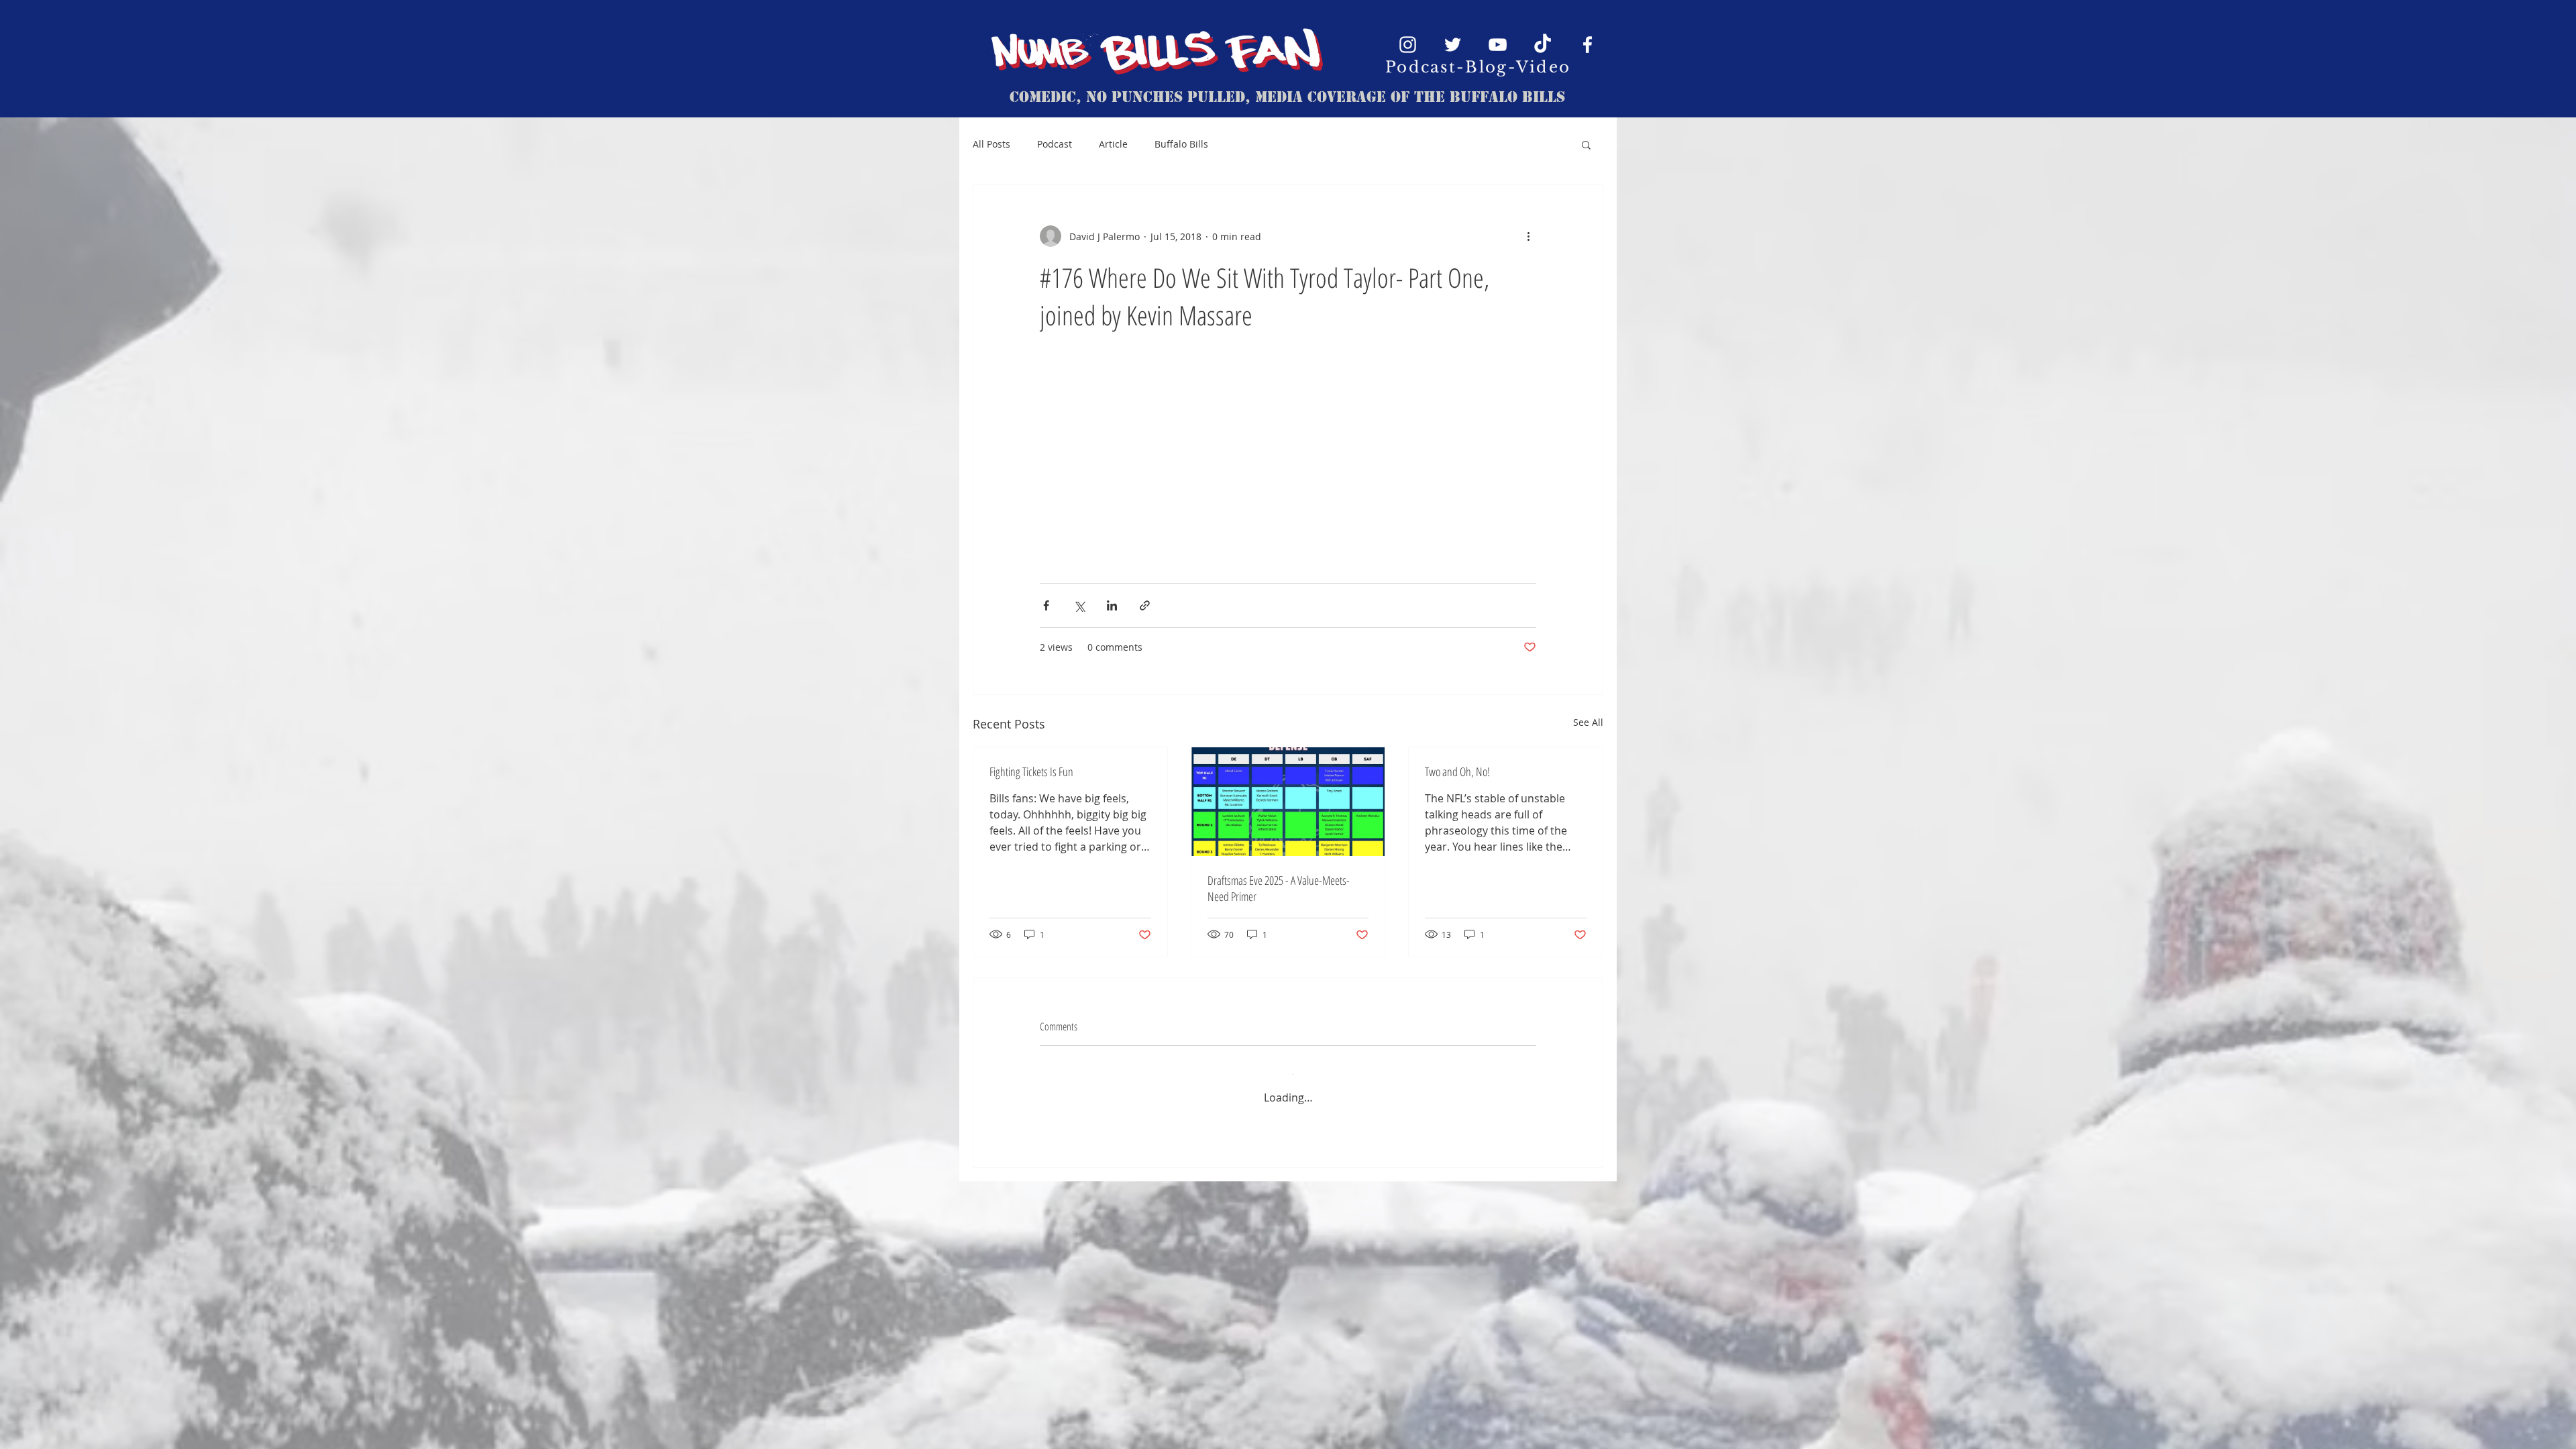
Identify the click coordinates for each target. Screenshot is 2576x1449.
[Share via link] (1145, 507)
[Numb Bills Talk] (1543, 45)
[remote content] (1288, 400)
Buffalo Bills (1181, 144)
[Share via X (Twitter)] (1079, 507)
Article (1113, 144)
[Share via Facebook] (1046, 507)
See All (1588, 624)
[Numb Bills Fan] (1408, 45)
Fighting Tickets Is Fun (1031, 674)
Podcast (1055, 144)
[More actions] (1528, 236)
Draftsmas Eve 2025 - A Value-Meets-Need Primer (1279, 790)
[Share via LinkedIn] (1112, 507)
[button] (1586, 144)
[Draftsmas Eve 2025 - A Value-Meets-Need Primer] (1288, 704)
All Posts (991, 144)
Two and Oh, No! (1457, 674)
